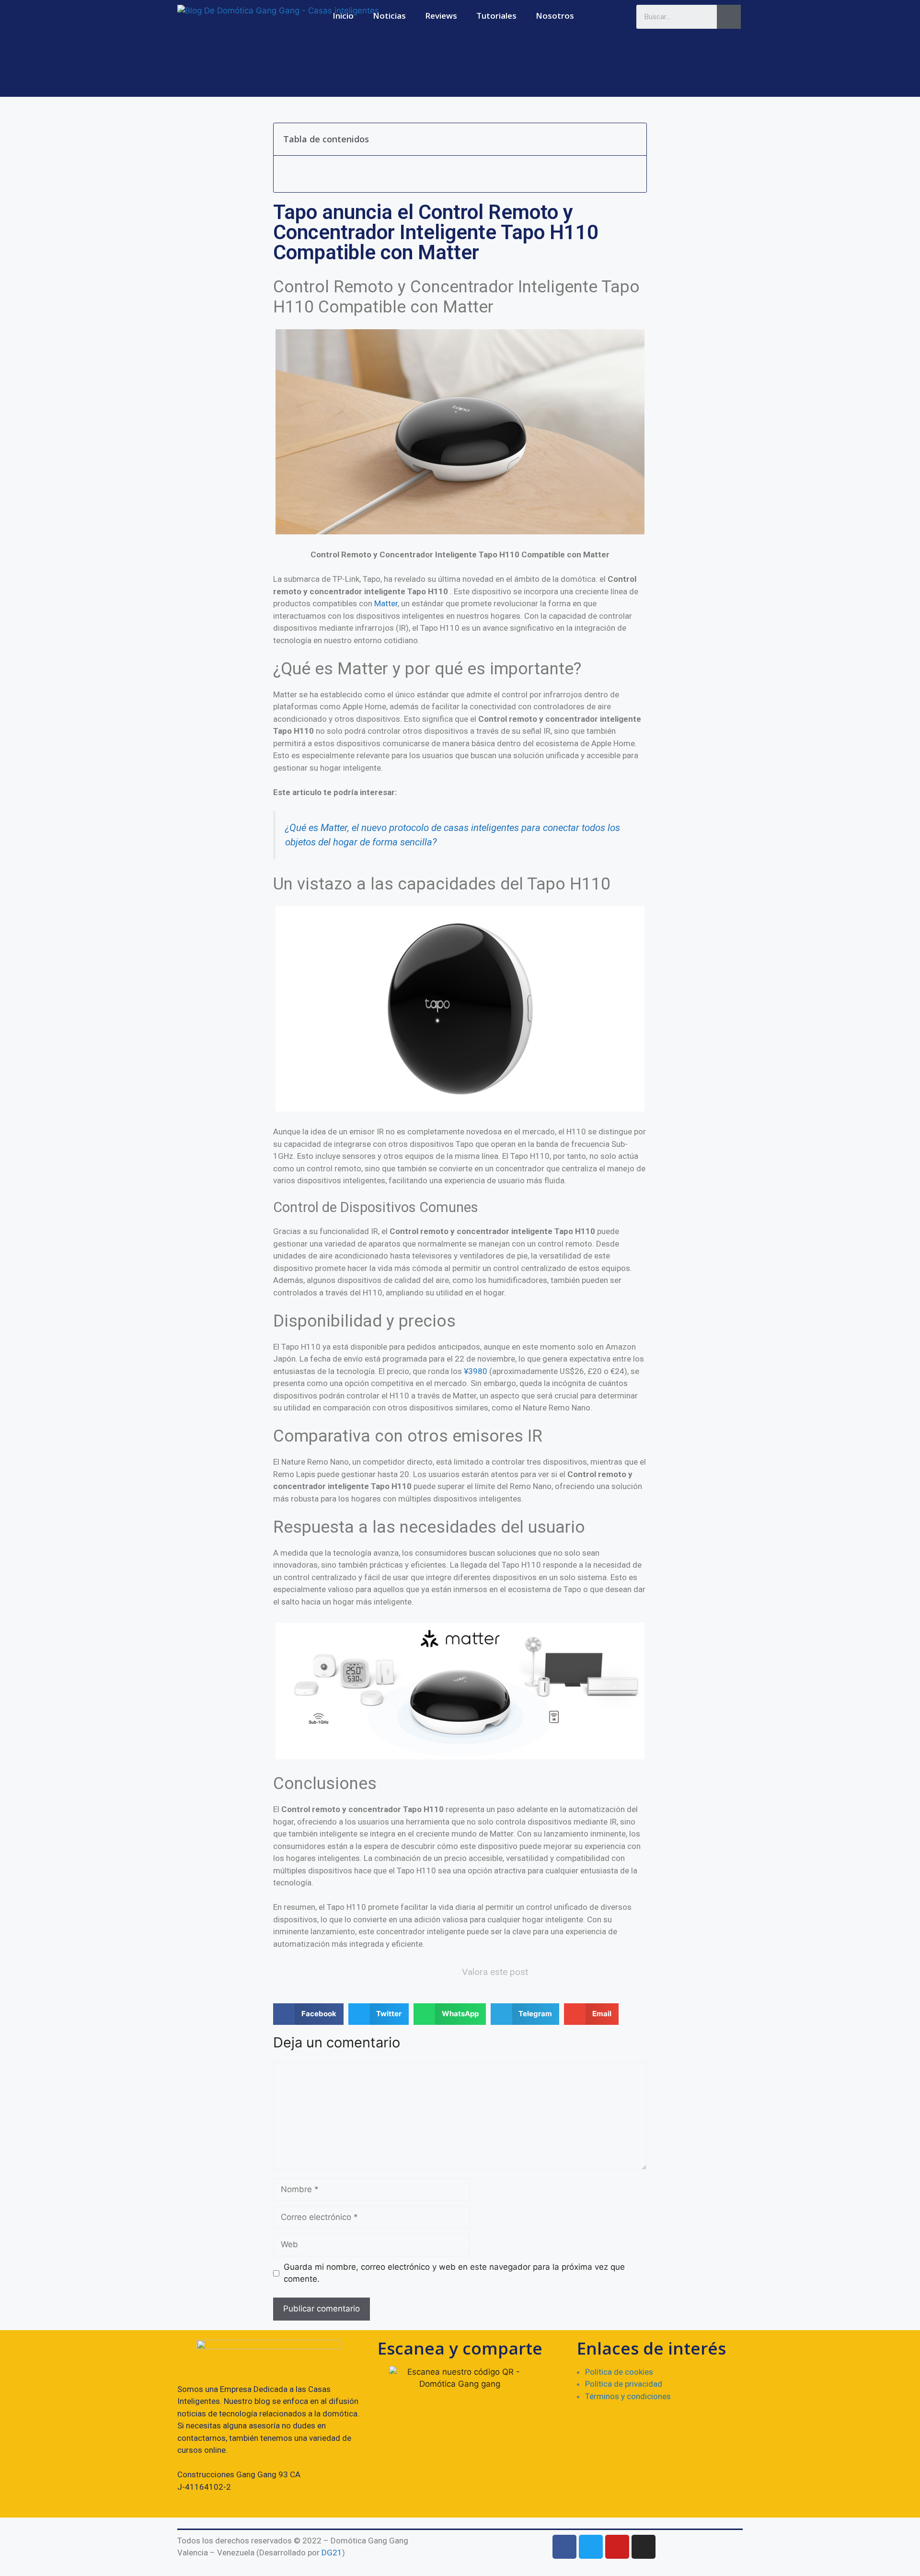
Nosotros (555, 16)
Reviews (441, 16)
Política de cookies (619, 2372)
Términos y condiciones (628, 2396)
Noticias (389, 16)
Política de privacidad (624, 2384)
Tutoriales (496, 16)
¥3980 (476, 1371)
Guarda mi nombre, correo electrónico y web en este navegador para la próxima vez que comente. (454, 2273)
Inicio (343, 16)
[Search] (729, 17)
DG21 (332, 2553)
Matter (386, 603)
